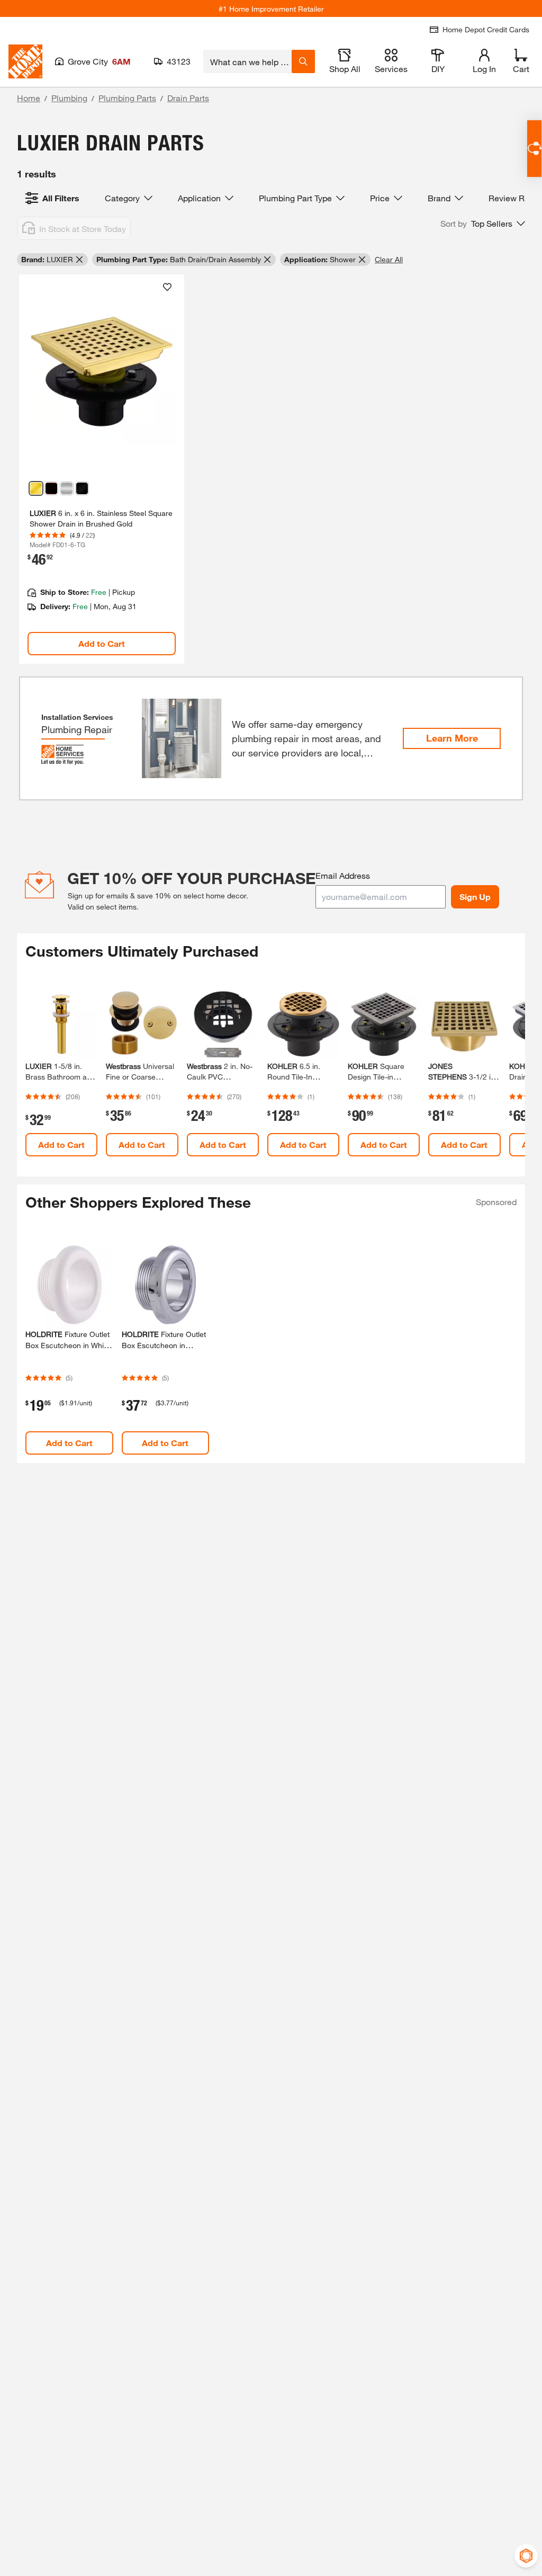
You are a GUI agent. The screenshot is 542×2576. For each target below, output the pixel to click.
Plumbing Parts (127, 98)
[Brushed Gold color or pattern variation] (36, 488)
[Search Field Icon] (303, 61)
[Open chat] (534, 149)
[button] (483, 224)
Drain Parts (188, 98)
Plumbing (69, 98)
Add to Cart (102, 643)
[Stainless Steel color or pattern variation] (67, 488)
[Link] (102, 469)
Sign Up (475, 897)
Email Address (343, 875)
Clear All (389, 259)
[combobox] (247, 61)
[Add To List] (167, 287)
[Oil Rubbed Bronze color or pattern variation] (51, 488)
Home (29, 98)
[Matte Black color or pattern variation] (82, 488)
